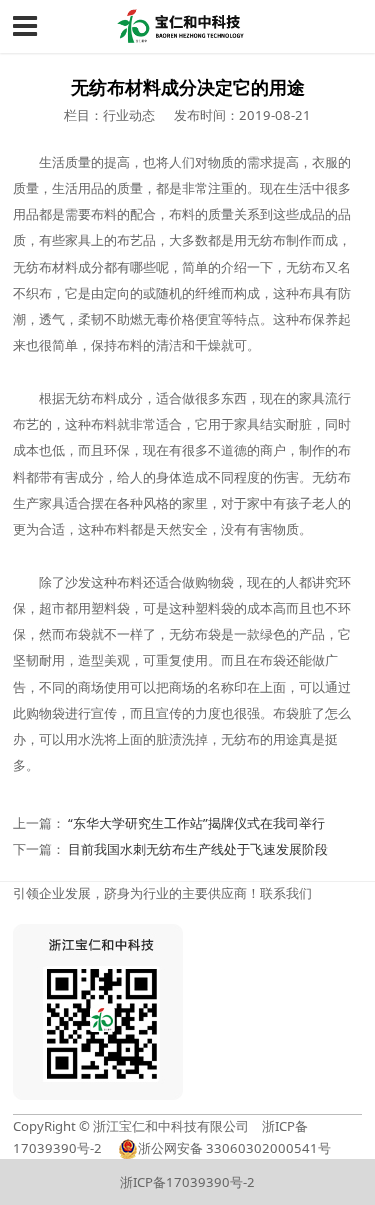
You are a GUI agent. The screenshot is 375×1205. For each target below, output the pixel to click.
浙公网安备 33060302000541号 (234, 1148)
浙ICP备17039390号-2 (187, 1182)
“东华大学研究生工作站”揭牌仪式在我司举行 (196, 823)
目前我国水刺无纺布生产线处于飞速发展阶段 (198, 849)
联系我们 (286, 893)
